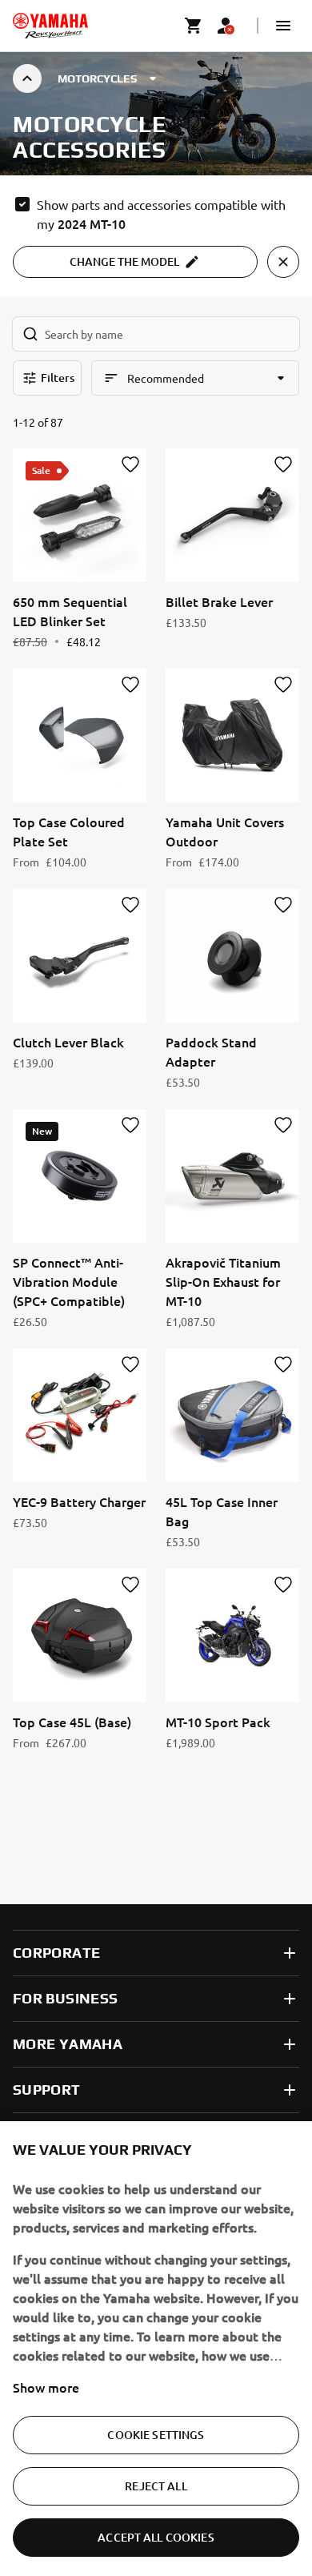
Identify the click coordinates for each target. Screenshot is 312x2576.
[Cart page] (194, 26)
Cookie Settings (156, 2435)
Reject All (156, 2486)
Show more (46, 2387)
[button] (283, 26)
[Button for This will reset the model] (283, 262)
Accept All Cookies (156, 2537)
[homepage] (50, 26)
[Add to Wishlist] (130, 464)
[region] (156, 2349)
